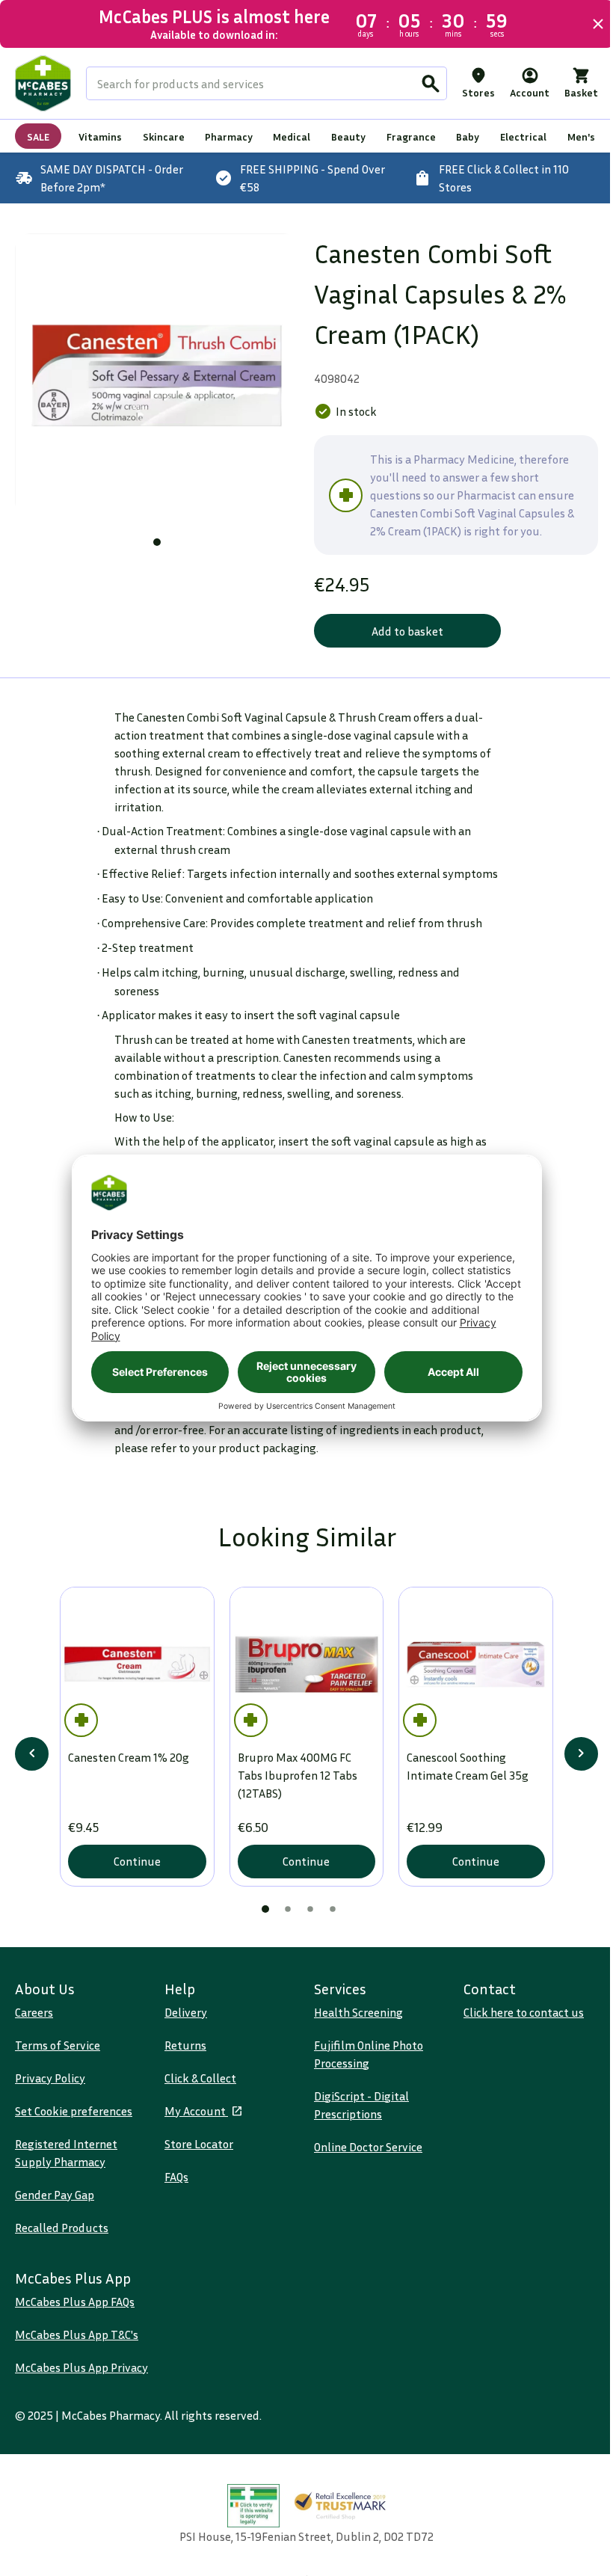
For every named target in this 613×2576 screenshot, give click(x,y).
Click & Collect (200, 2078)
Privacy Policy (50, 2078)
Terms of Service (58, 2045)
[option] (157, 375)
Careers (34, 2012)
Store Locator (199, 2144)
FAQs (176, 2177)
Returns (185, 2045)
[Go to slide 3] (310, 1909)
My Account (196, 2111)
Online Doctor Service (368, 2147)
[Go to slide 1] (157, 542)
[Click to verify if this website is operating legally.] (253, 2506)
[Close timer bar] (598, 24)
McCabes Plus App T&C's (77, 2334)
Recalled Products (62, 2228)
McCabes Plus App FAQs (75, 2302)
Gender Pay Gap (55, 2195)
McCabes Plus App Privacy (81, 2367)
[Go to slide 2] (288, 1909)
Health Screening (358, 2012)
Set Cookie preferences (74, 2111)
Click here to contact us (524, 2012)
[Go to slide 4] (333, 1909)
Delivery (186, 2012)
